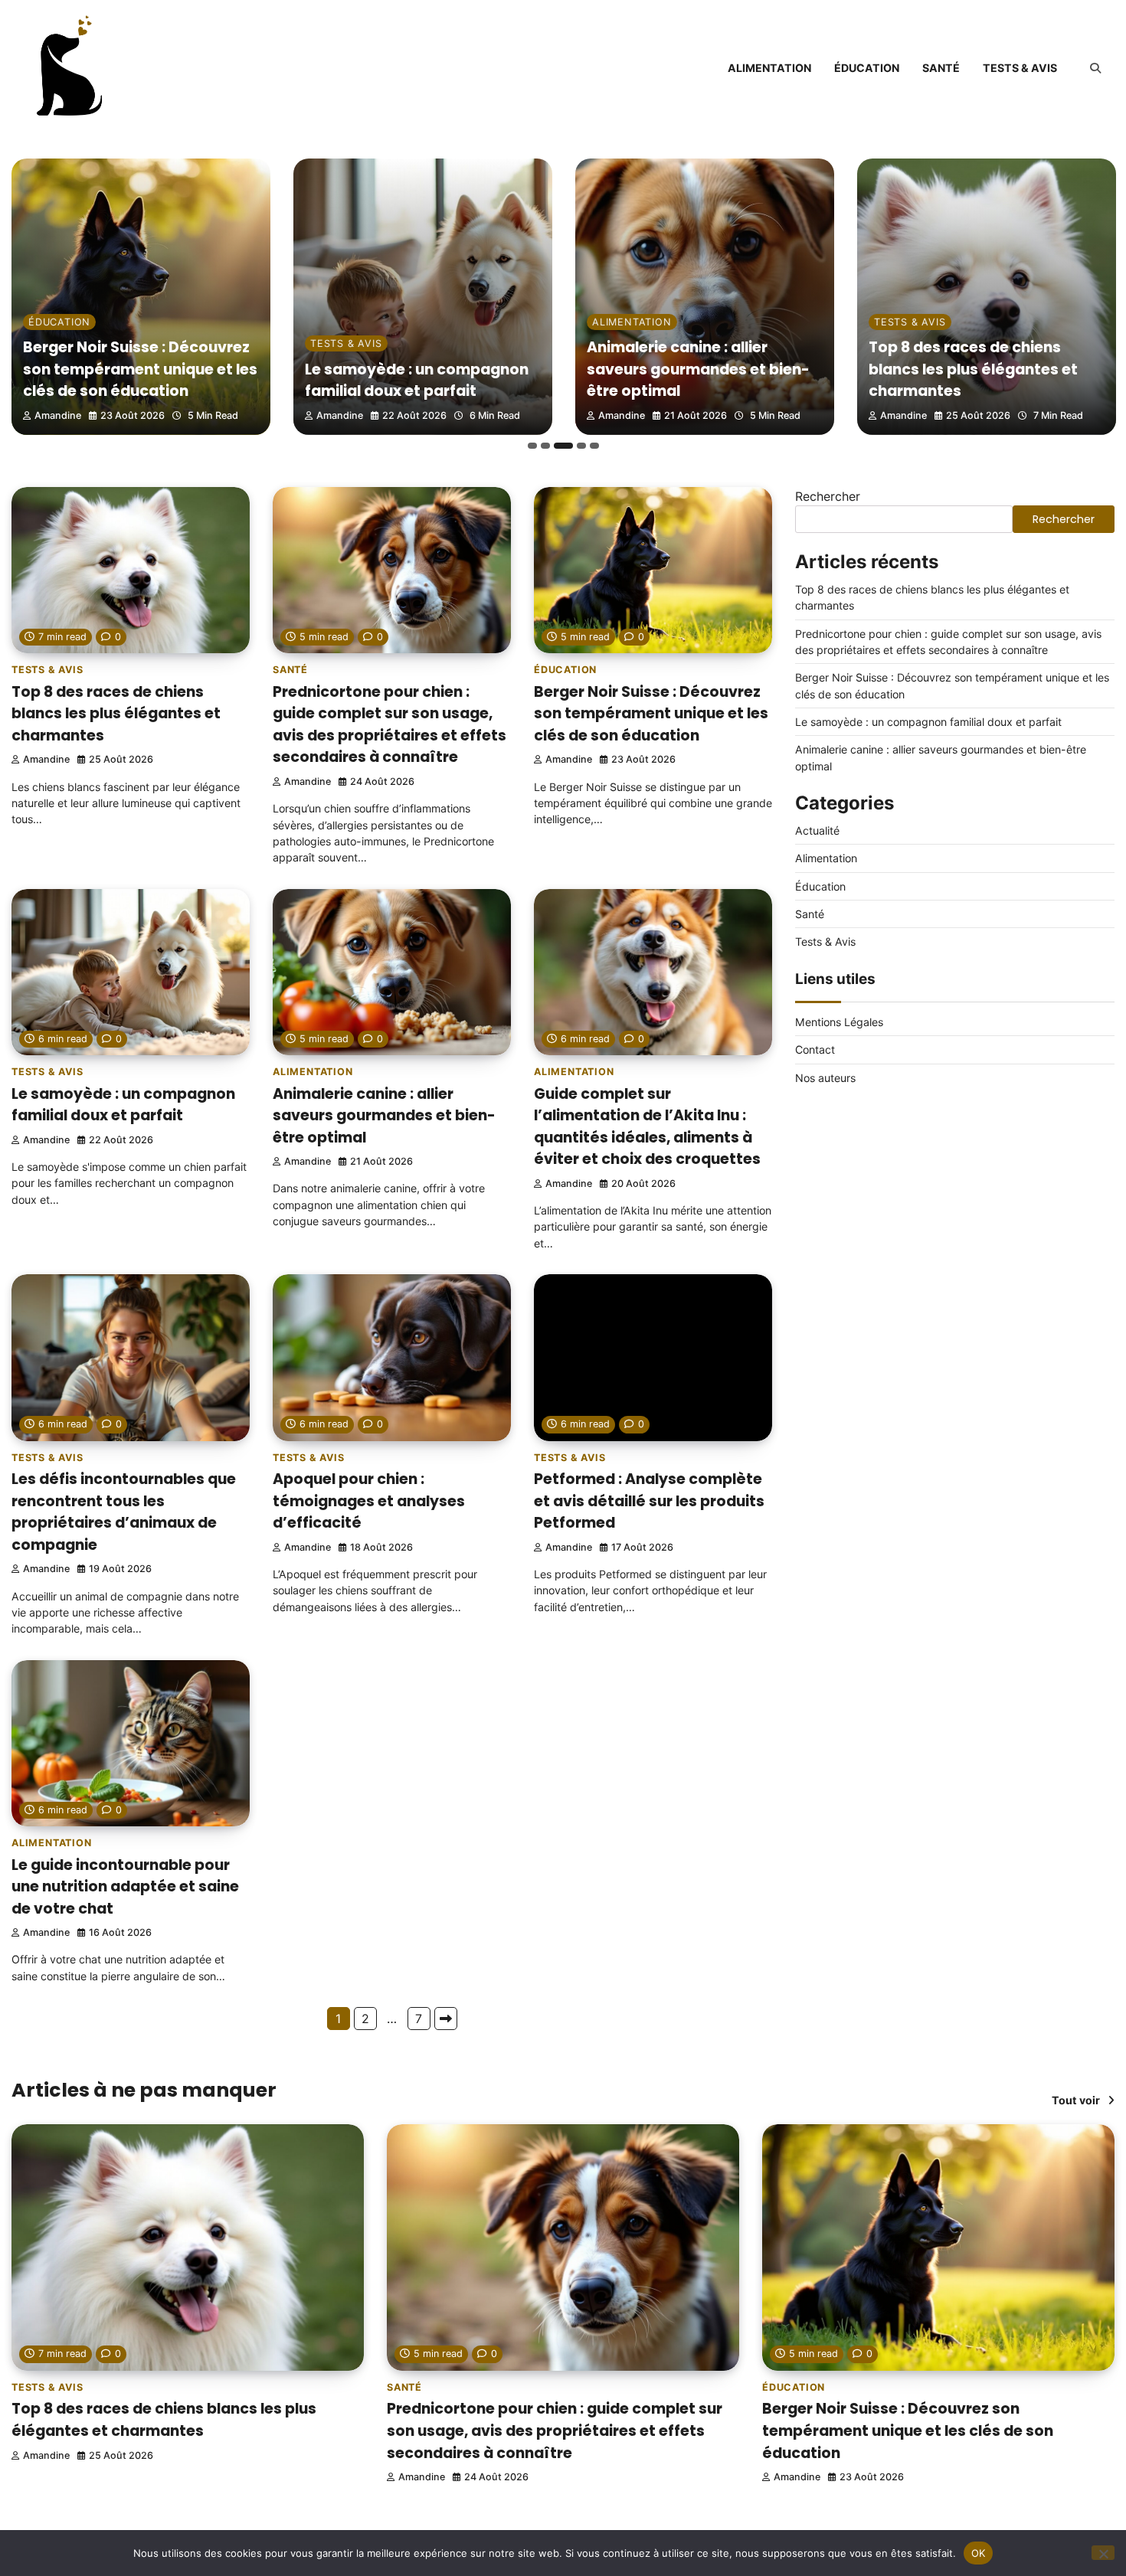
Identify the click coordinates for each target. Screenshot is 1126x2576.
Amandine (58, 415)
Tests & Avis (1020, 68)
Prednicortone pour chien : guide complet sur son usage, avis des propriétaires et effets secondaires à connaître (390, 725)
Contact (815, 1049)
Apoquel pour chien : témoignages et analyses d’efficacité (369, 1501)
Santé (941, 68)
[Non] (1103, 2553)
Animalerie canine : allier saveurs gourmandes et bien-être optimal (698, 369)
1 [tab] (532, 446)
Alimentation (769, 68)
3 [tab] (563, 446)
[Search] (1095, 68)
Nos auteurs (825, 1078)
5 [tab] (594, 446)
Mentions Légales (839, 1022)
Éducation (867, 68)
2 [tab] (545, 446)
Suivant (446, 2019)
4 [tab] (581, 446)
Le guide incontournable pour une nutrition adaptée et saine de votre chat (125, 1887)
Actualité (817, 830)
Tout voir (1076, 2100)
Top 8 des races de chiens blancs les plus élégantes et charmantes (973, 369)
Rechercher (828, 496)
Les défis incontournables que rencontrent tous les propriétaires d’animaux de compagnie (124, 1512)
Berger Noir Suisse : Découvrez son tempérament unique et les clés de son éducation (140, 369)
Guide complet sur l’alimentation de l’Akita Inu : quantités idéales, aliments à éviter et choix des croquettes (647, 1127)
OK (979, 2552)
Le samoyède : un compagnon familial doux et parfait (417, 381)
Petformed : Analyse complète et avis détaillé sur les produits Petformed (649, 1501)
